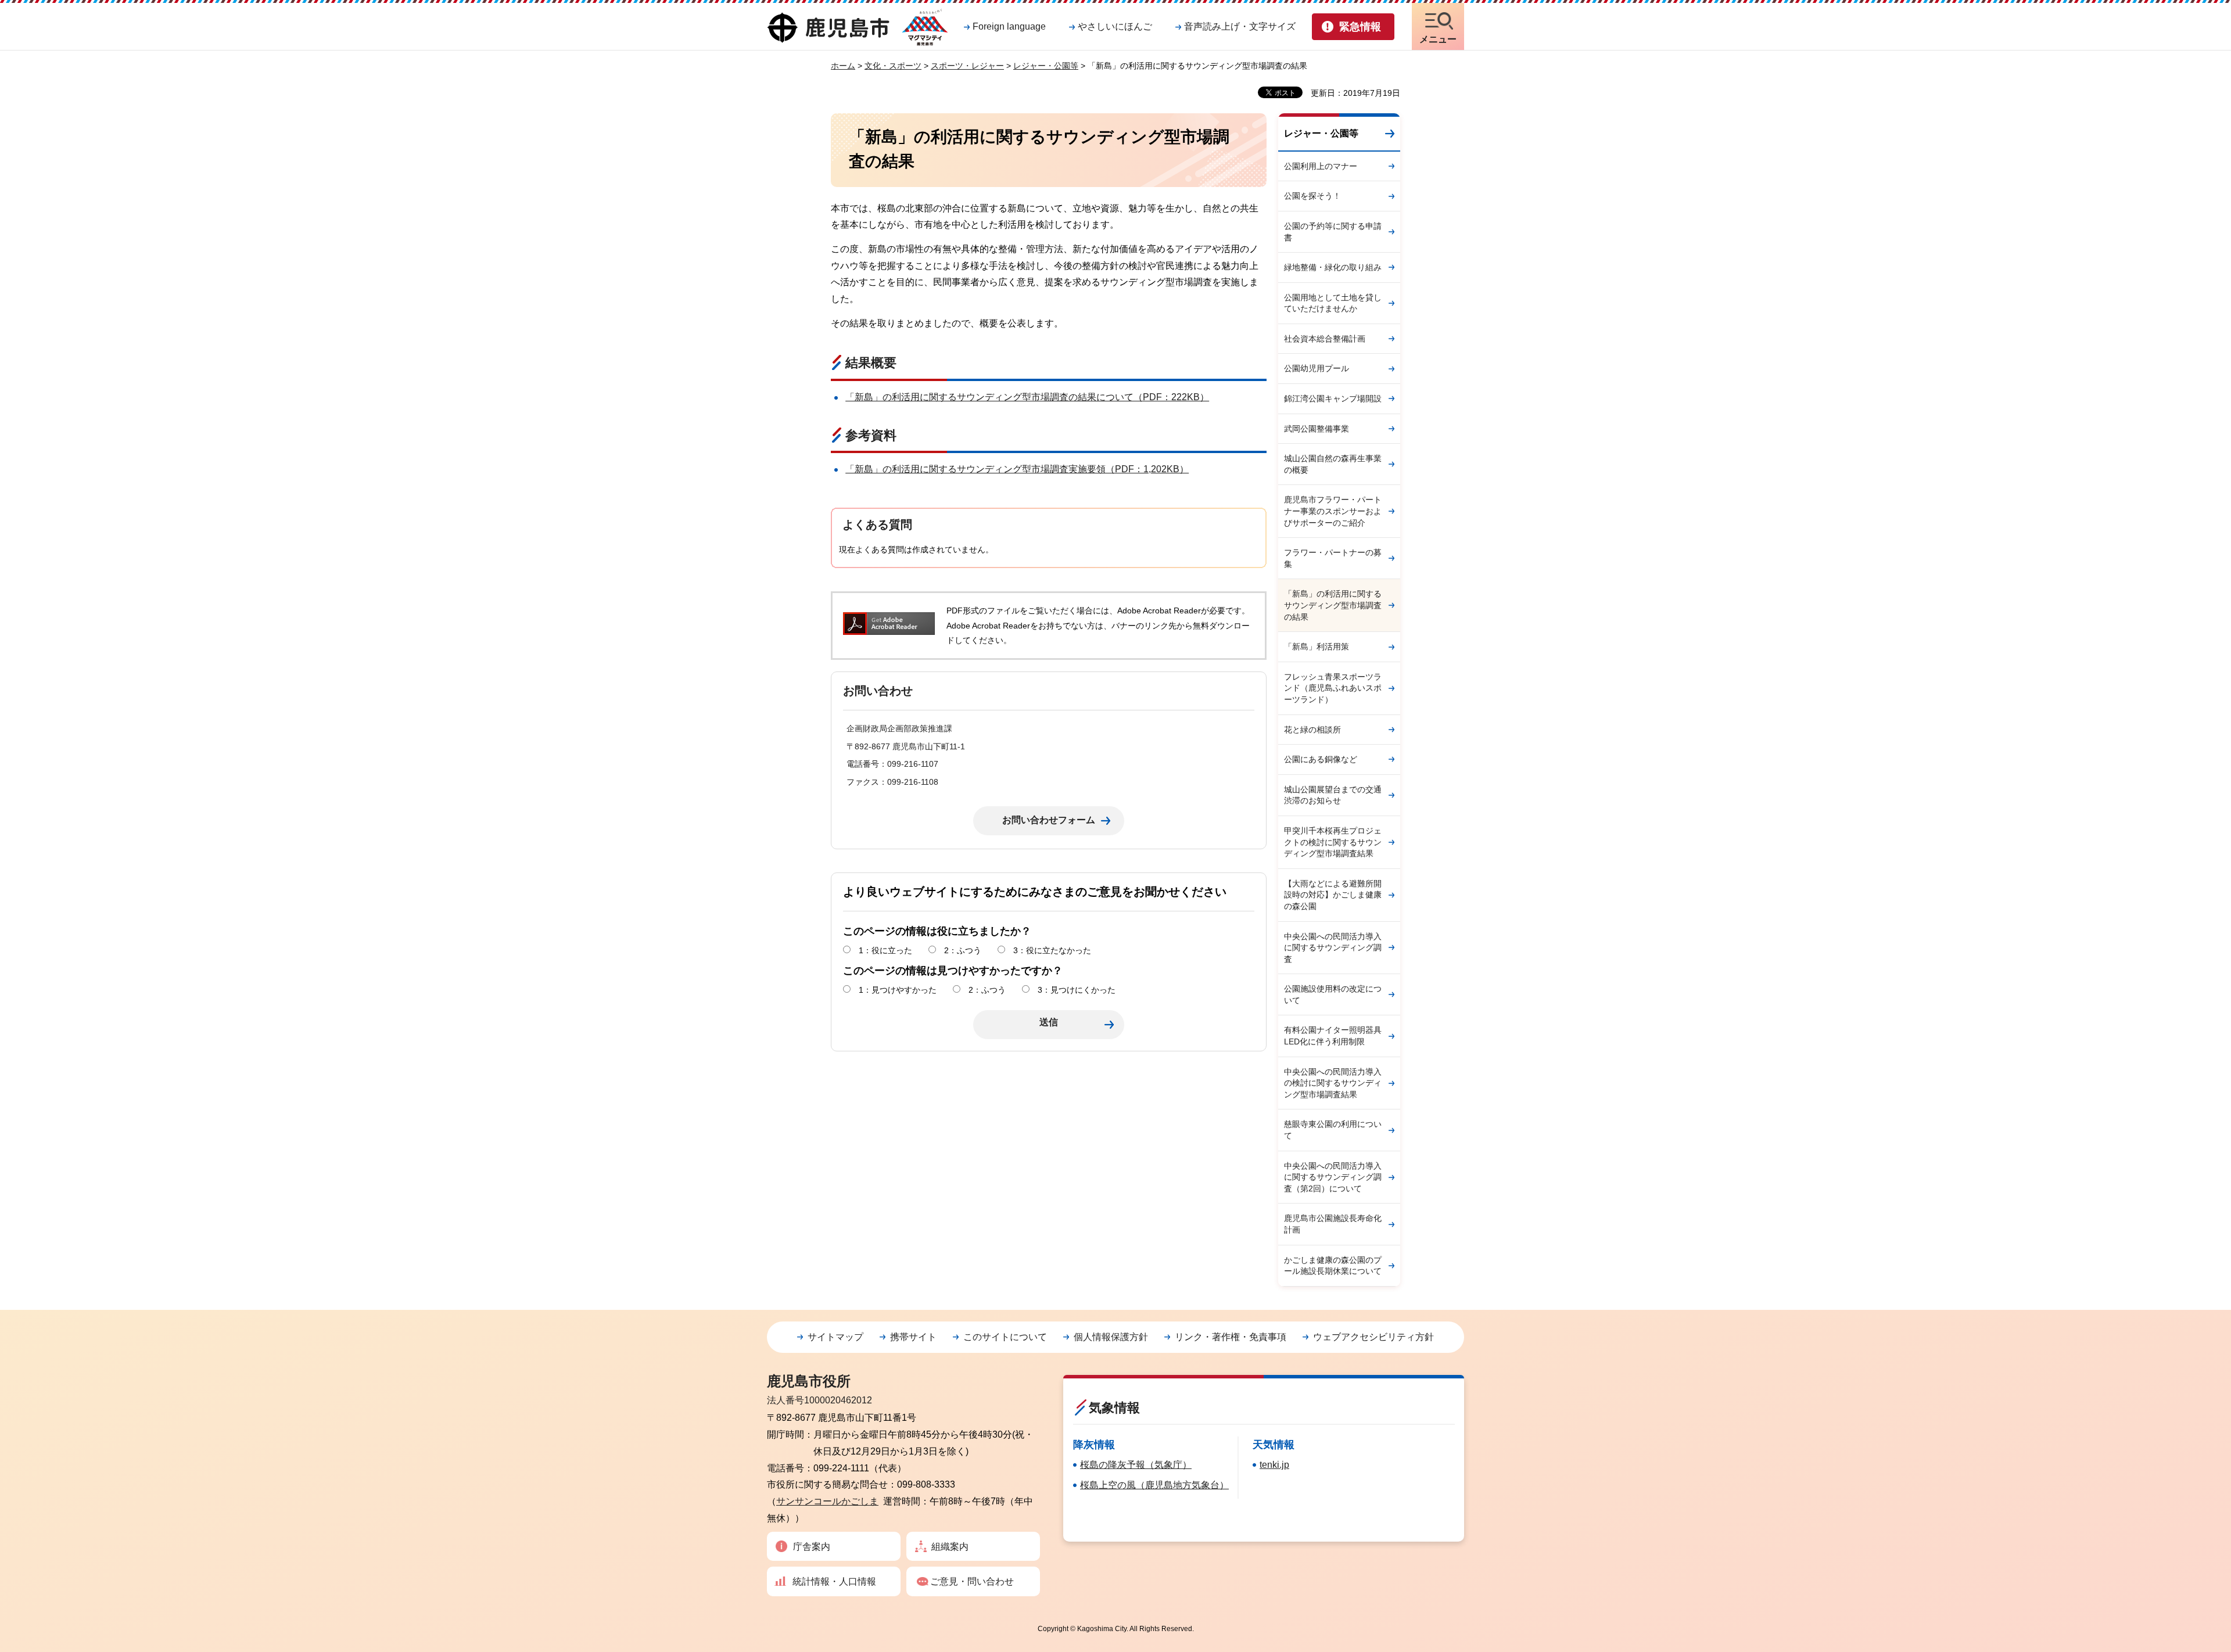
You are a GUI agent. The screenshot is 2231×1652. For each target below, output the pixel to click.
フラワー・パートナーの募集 (1333, 558)
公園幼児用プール (1317, 368)
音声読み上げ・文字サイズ (1240, 26)
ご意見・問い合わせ (972, 1581)
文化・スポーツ (893, 66)
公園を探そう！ (1312, 196)
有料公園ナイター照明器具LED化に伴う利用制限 (1333, 1036)
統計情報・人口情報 (834, 1581)
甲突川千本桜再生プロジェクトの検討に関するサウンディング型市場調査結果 (1333, 842)
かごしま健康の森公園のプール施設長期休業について (1333, 1266)
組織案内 (950, 1547)
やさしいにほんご (1115, 26)
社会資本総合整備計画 (1325, 339)
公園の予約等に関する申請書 (1333, 232)
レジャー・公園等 (1046, 66)
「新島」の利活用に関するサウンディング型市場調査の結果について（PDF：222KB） (1027, 397)
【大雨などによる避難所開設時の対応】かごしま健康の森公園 (1333, 895)
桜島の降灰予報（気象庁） (1136, 1465)
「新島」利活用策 (1317, 647)
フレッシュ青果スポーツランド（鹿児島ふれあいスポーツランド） (1333, 688)
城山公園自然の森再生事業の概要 (1333, 464)
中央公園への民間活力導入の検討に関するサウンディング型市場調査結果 (1333, 1083)
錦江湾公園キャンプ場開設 (1333, 398)
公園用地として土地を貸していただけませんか (1333, 303)
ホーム (843, 66)
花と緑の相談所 (1312, 730)
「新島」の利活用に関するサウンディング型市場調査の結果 (1333, 605)
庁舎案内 (812, 1547)
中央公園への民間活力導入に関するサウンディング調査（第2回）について (1333, 1177)
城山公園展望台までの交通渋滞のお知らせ (1333, 795)
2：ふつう (963, 950)
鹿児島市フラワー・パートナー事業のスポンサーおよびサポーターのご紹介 (1333, 511)
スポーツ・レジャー (967, 66)
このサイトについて (1005, 1337)
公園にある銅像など (1321, 759)
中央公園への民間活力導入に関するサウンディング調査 (1333, 948)
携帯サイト (913, 1337)
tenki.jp (1274, 1465)
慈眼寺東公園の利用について (1333, 1130)
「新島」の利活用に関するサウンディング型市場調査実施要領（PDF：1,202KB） (1017, 469)
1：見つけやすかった (898, 990)
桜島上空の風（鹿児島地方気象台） (1154, 1485)
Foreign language (1009, 26)
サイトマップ (835, 1337)
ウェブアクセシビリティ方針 (1373, 1337)
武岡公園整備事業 (1317, 429)
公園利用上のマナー (1321, 166)
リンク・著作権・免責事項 (1231, 1337)
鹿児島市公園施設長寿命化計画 (1333, 1224)
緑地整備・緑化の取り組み (1333, 267)
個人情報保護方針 (1111, 1337)
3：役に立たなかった (1052, 950)
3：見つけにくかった (1077, 990)
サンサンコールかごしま (827, 1501)
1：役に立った (885, 950)
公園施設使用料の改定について (1333, 994)
